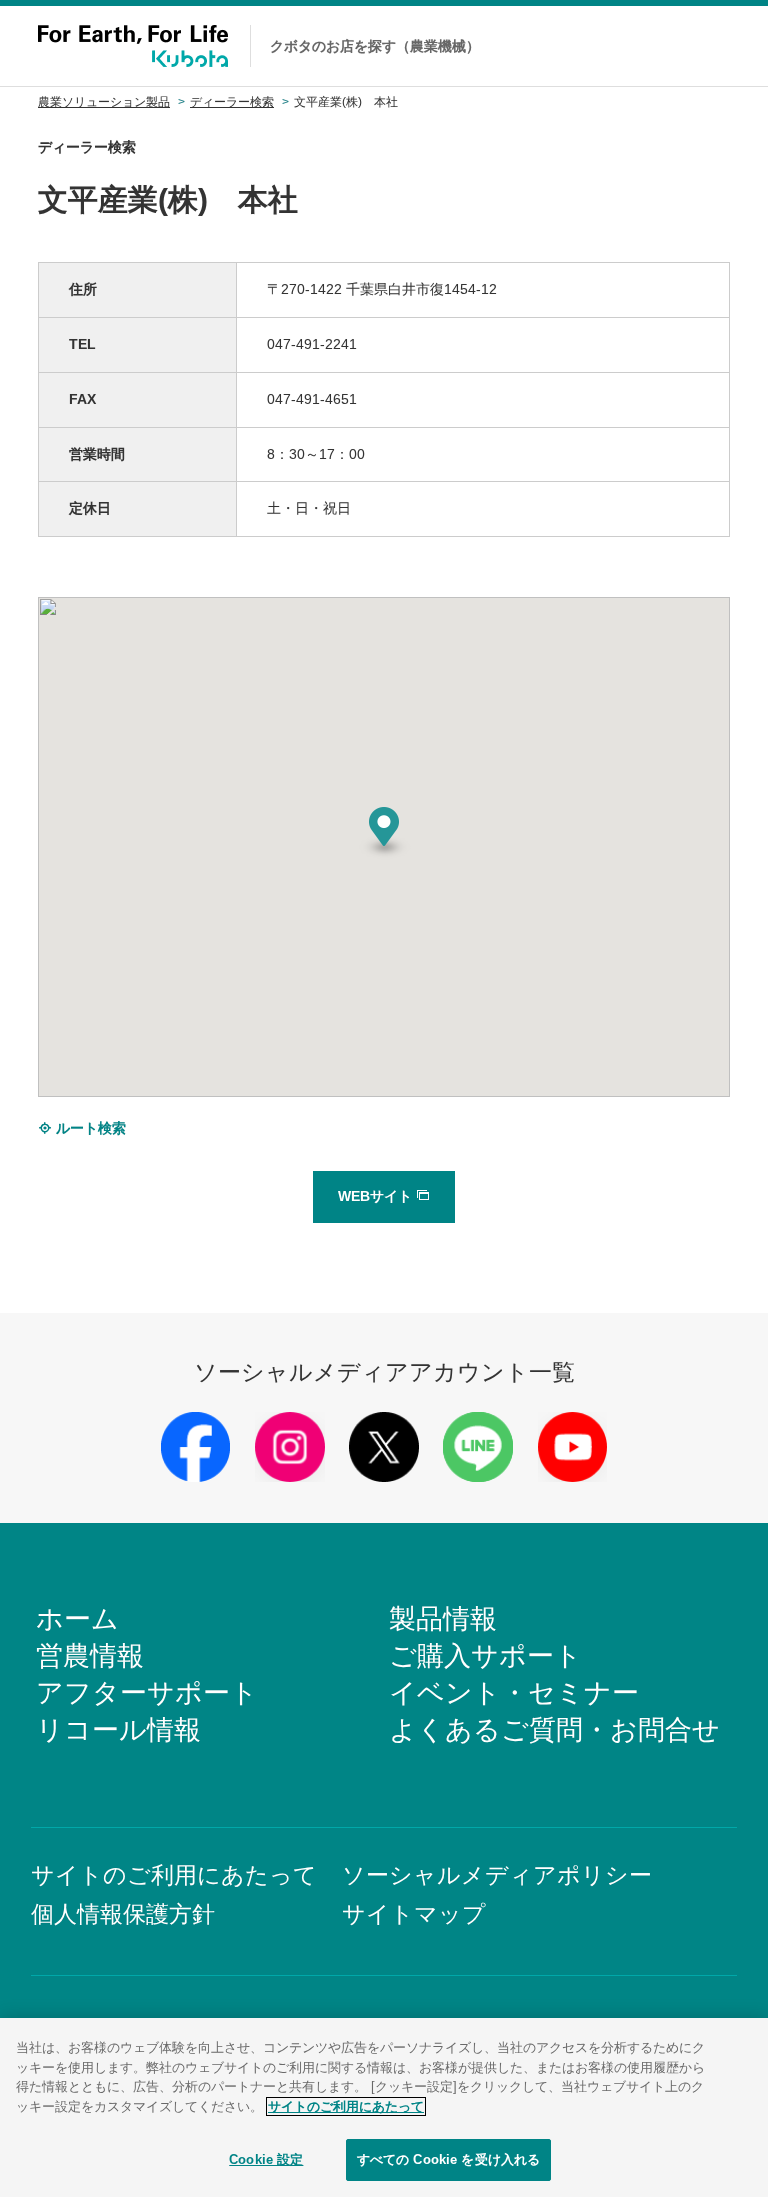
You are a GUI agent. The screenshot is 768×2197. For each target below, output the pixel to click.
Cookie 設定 (266, 2159)
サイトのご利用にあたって (346, 2106)
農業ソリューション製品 (104, 102)
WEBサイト (377, 1196)
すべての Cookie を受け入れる (448, 2159)
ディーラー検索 (232, 102)
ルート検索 (89, 1128)
